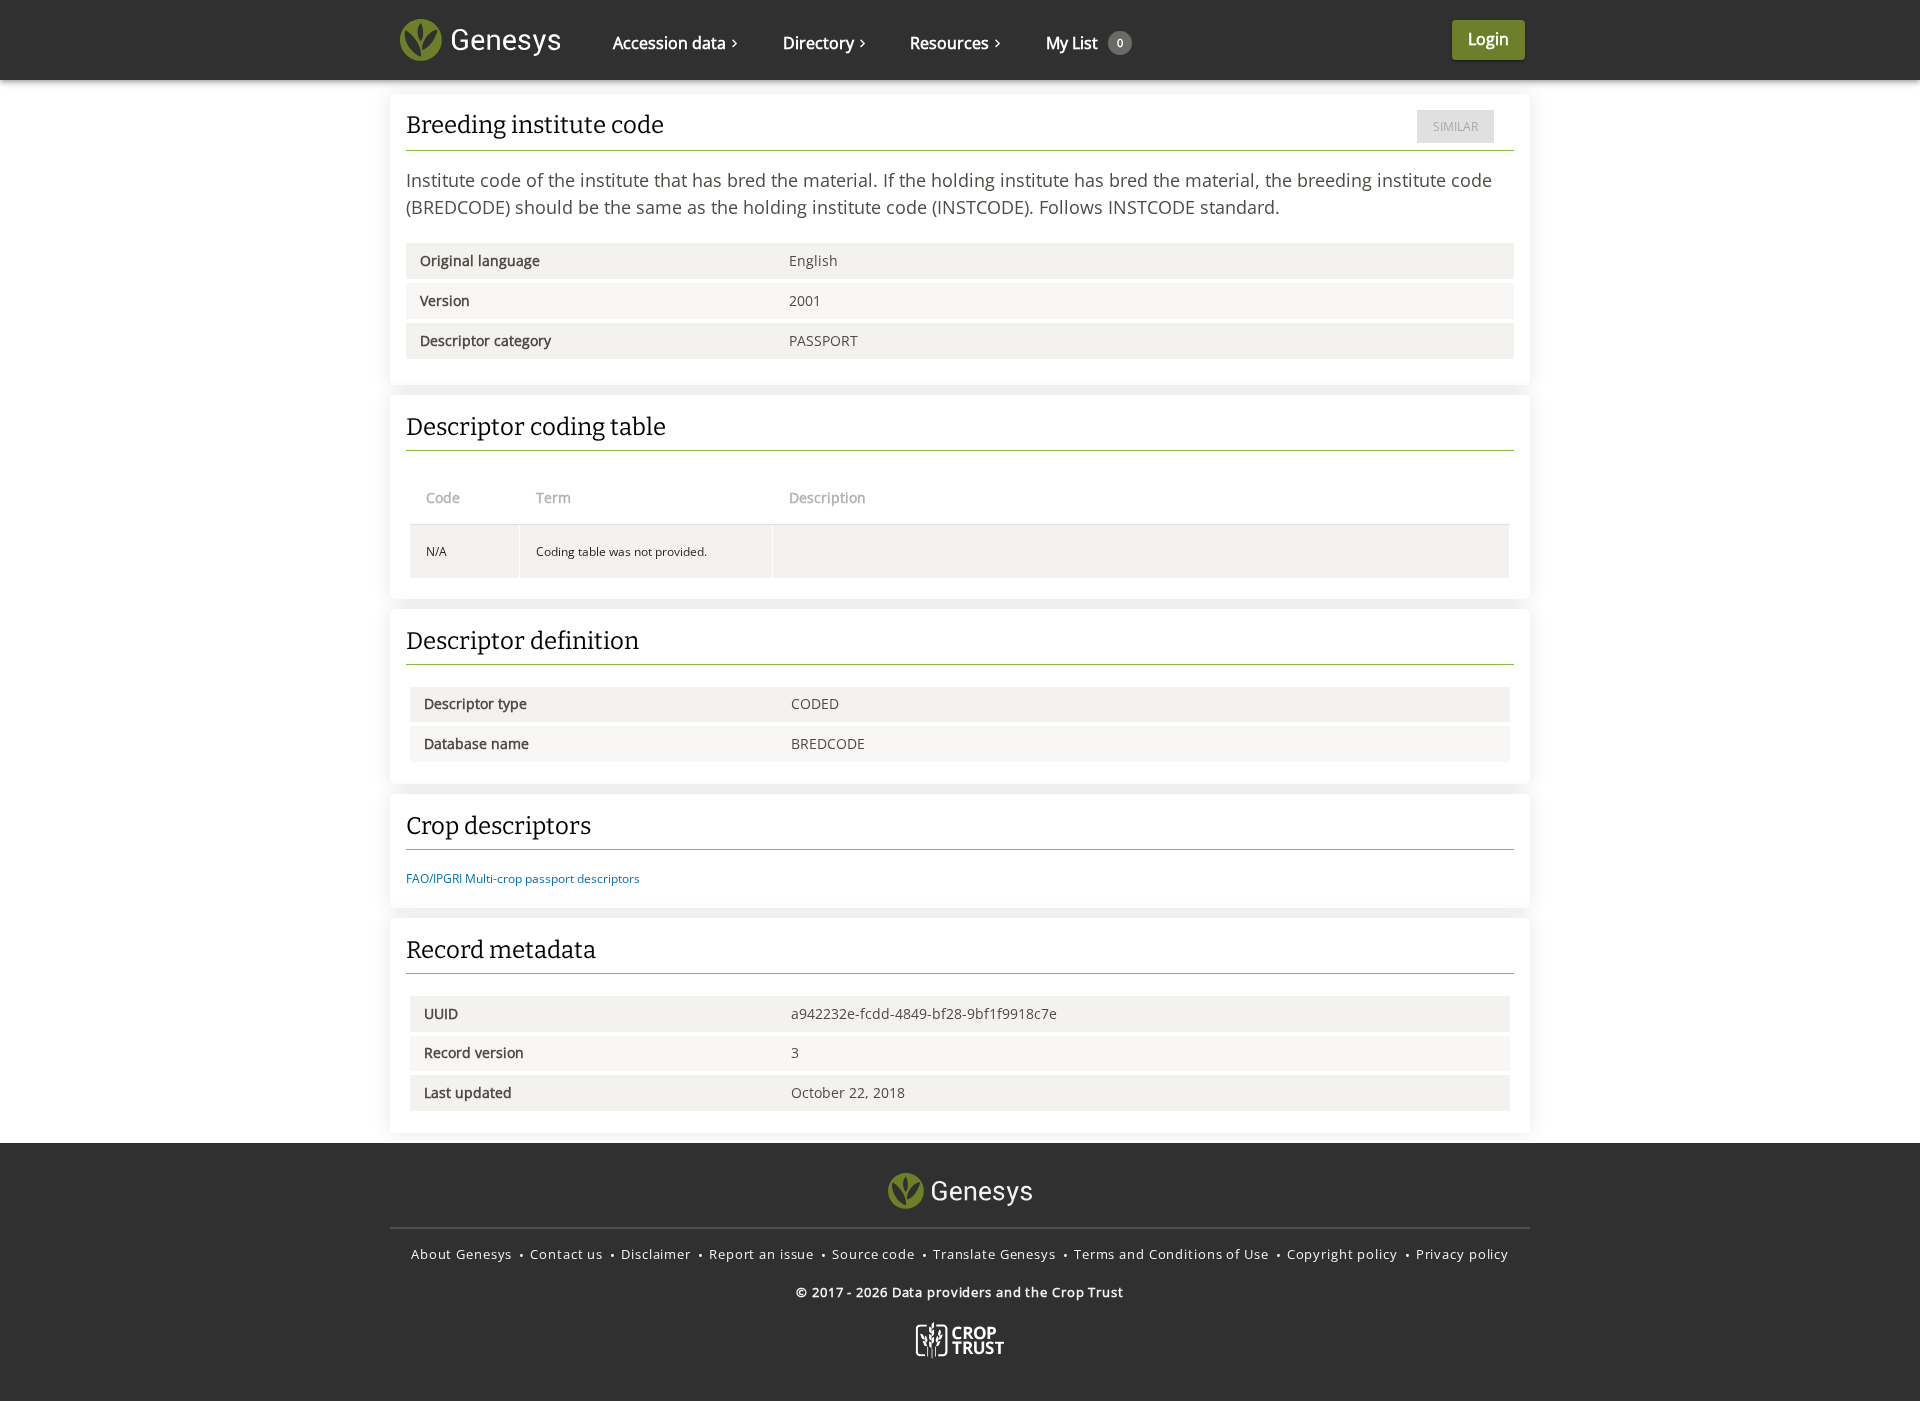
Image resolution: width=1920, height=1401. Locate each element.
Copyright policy (1342, 1254)
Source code (873, 1254)
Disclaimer (656, 1254)
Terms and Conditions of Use (1171, 1254)
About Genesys (461, 1254)
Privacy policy (1462, 1254)
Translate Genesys (994, 1254)
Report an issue (761, 1254)
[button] (960, 879)
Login (1488, 39)
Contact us (566, 1254)
